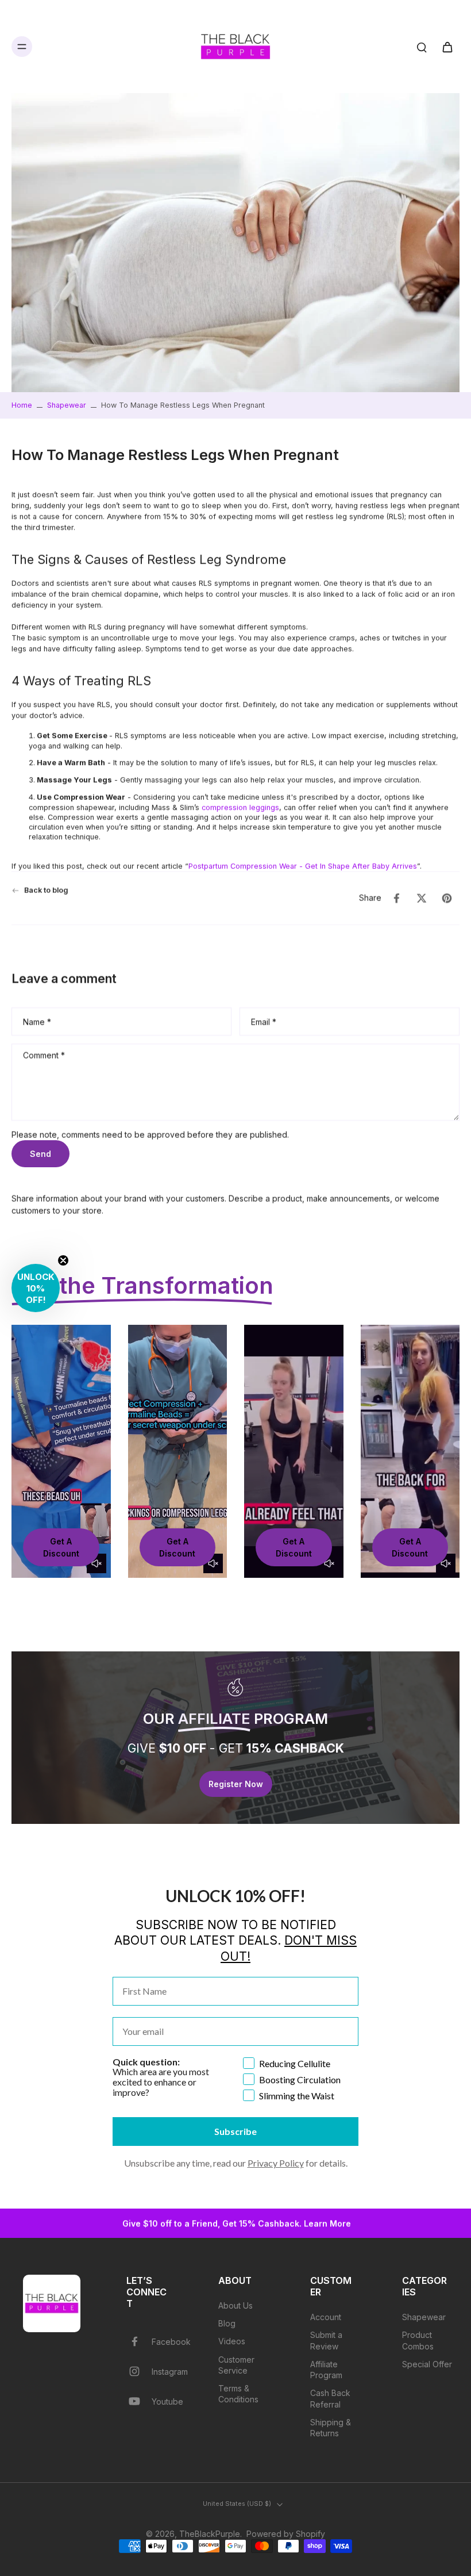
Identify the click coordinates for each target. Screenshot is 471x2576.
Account (326, 2317)
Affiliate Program (326, 2370)
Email (264, 1021)
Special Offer (427, 2364)
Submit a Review (326, 2340)
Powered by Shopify (286, 2534)
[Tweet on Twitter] (422, 898)
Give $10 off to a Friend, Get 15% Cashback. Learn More (235, 2223)
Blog (227, 2323)
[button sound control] (96, 1563)
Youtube (167, 2401)
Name (37, 1021)
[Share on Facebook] (396, 898)
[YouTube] (139, 2401)
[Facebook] (139, 2341)
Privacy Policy (276, 2163)
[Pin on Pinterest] (447, 898)
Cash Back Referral (330, 2398)
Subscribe (235, 2131)
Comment (44, 1055)
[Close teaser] (63, 1260)
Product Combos (418, 2340)
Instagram (170, 2372)
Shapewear (67, 405)
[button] (36, 1288)
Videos (232, 2341)
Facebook (171, 2342)
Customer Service (236, 2365)
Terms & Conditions (238, 2394)
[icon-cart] (447, 47)
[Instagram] (139, 2371)
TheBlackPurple (210, 2534)
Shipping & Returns (331, 2428)
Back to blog (46, 890)
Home (22, 405)
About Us (235, 2305)
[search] (422, 47)
